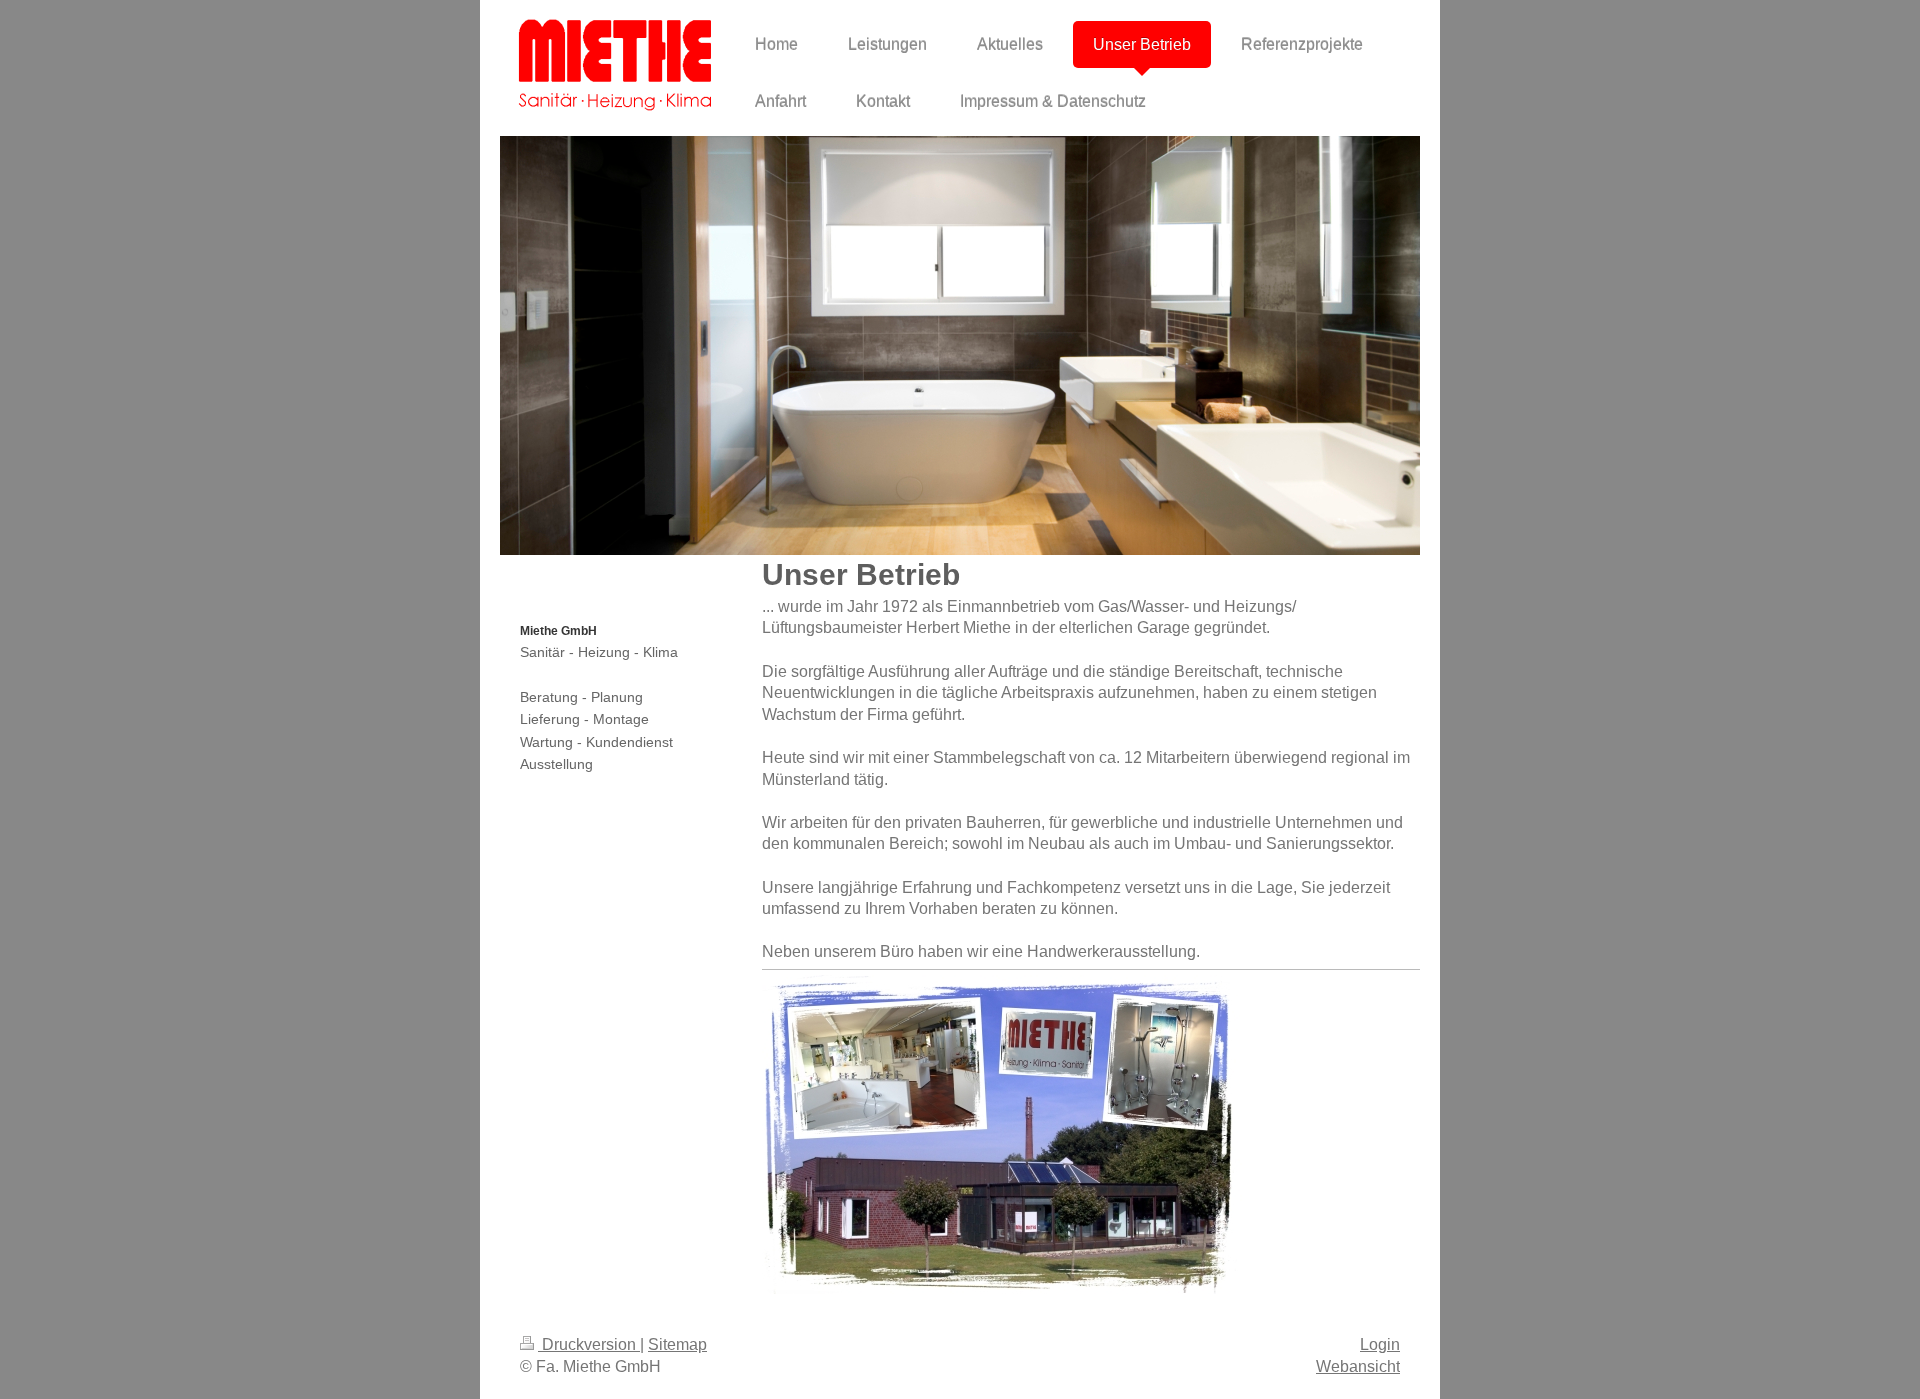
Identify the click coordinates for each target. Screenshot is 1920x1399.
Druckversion (589, 1344)
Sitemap (677, 1344)
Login (1380, 1344)
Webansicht (1358, 1366)
